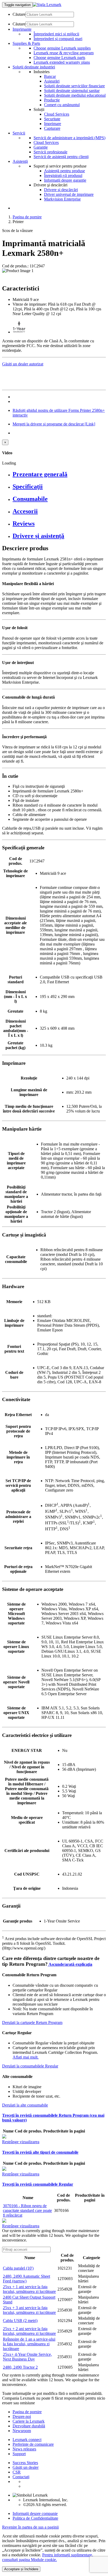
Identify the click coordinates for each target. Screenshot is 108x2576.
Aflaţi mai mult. (26, 2057)
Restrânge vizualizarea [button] (21, 2142)
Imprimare (53, 124)
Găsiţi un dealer (26, 2467)
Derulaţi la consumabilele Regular (30, 2066)
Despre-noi (22, 2416)
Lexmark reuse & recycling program (64, 53)
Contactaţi (21, 2477)
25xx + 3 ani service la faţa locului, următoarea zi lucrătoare (29, 2310)
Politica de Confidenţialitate (35, 2518)
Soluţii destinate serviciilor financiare (74, 86)
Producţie (52, 100)
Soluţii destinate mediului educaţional (75, 95)
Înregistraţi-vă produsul (63, 175)
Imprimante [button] (22, 29)
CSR (17, 2472)
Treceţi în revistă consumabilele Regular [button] (38, 2184)
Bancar (50, 76)
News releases (24, 2449)
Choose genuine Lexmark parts (59, 58)
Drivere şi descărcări (61, 190)
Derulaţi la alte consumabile (25, 2105)
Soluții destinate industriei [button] (34, 67)
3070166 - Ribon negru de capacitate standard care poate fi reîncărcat (27, 2210)
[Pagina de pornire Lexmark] (47, 5)
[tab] (59, 474)
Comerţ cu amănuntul (62, 105)
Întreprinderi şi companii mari (58, 39)
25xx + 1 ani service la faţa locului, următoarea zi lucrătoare (29, 2289)
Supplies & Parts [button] (26, 43)
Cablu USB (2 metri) (20, 2321)
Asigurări (52, 81)
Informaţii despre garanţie (65, 180)
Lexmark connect (27, 2440)
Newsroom (22, 2431)
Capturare (52, 128)
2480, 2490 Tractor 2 (20, 2367)
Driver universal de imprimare (69, 194)
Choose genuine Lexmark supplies (62, 48)
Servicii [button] (19, 133)
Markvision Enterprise (62, 199)
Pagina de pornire (27, 217)
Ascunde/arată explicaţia (70, 1964)
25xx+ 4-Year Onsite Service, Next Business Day (27, 2357)
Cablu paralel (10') (18, 2268)
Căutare (19, 14)
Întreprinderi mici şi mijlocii (56, 34)
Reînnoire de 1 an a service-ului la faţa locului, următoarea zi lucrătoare (29, 2344)
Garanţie (41, 147)
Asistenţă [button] (20, 161)
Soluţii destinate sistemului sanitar (72, 91)
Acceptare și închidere (21, 2569)
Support (19, 2454)
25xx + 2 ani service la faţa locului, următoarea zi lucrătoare (29, 2331)
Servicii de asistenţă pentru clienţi (61, 157)
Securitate (52, 119)
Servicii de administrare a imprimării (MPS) (69, 138)
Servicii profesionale (50, 152)
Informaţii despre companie (35, 2513)
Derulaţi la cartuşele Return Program (32, 2023)
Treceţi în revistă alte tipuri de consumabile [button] (40, 2152)
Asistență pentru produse (64, 171)
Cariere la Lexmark (29, 2421)
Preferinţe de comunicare (33, 2444)
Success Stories (25, 2463)
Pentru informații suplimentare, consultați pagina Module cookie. (48, 2557)
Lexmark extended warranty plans (62, 62)
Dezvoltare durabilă (29, 2426)
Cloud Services (57, 114)
